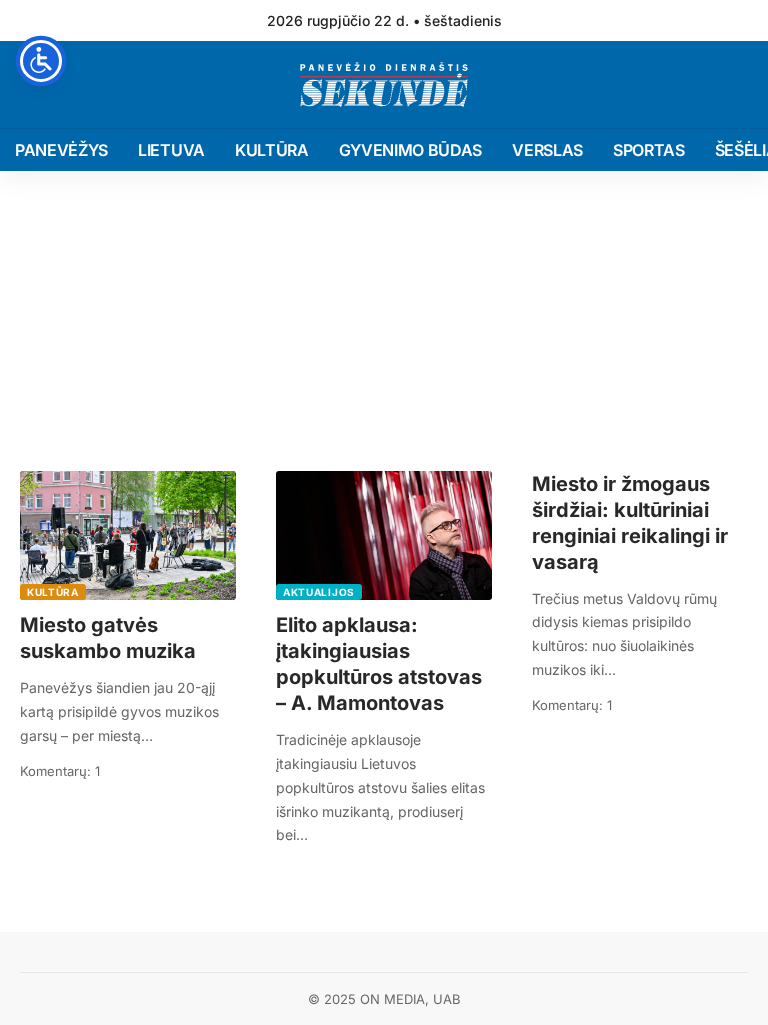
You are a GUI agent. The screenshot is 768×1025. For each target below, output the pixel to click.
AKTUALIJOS (319, 592)
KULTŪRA (53, 592)
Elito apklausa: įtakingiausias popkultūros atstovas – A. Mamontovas (379, 664)
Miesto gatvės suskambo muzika (108, 638)
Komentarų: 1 (60, 771)
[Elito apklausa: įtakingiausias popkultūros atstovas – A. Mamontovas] (384, 536)
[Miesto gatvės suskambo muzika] (128, 536)
